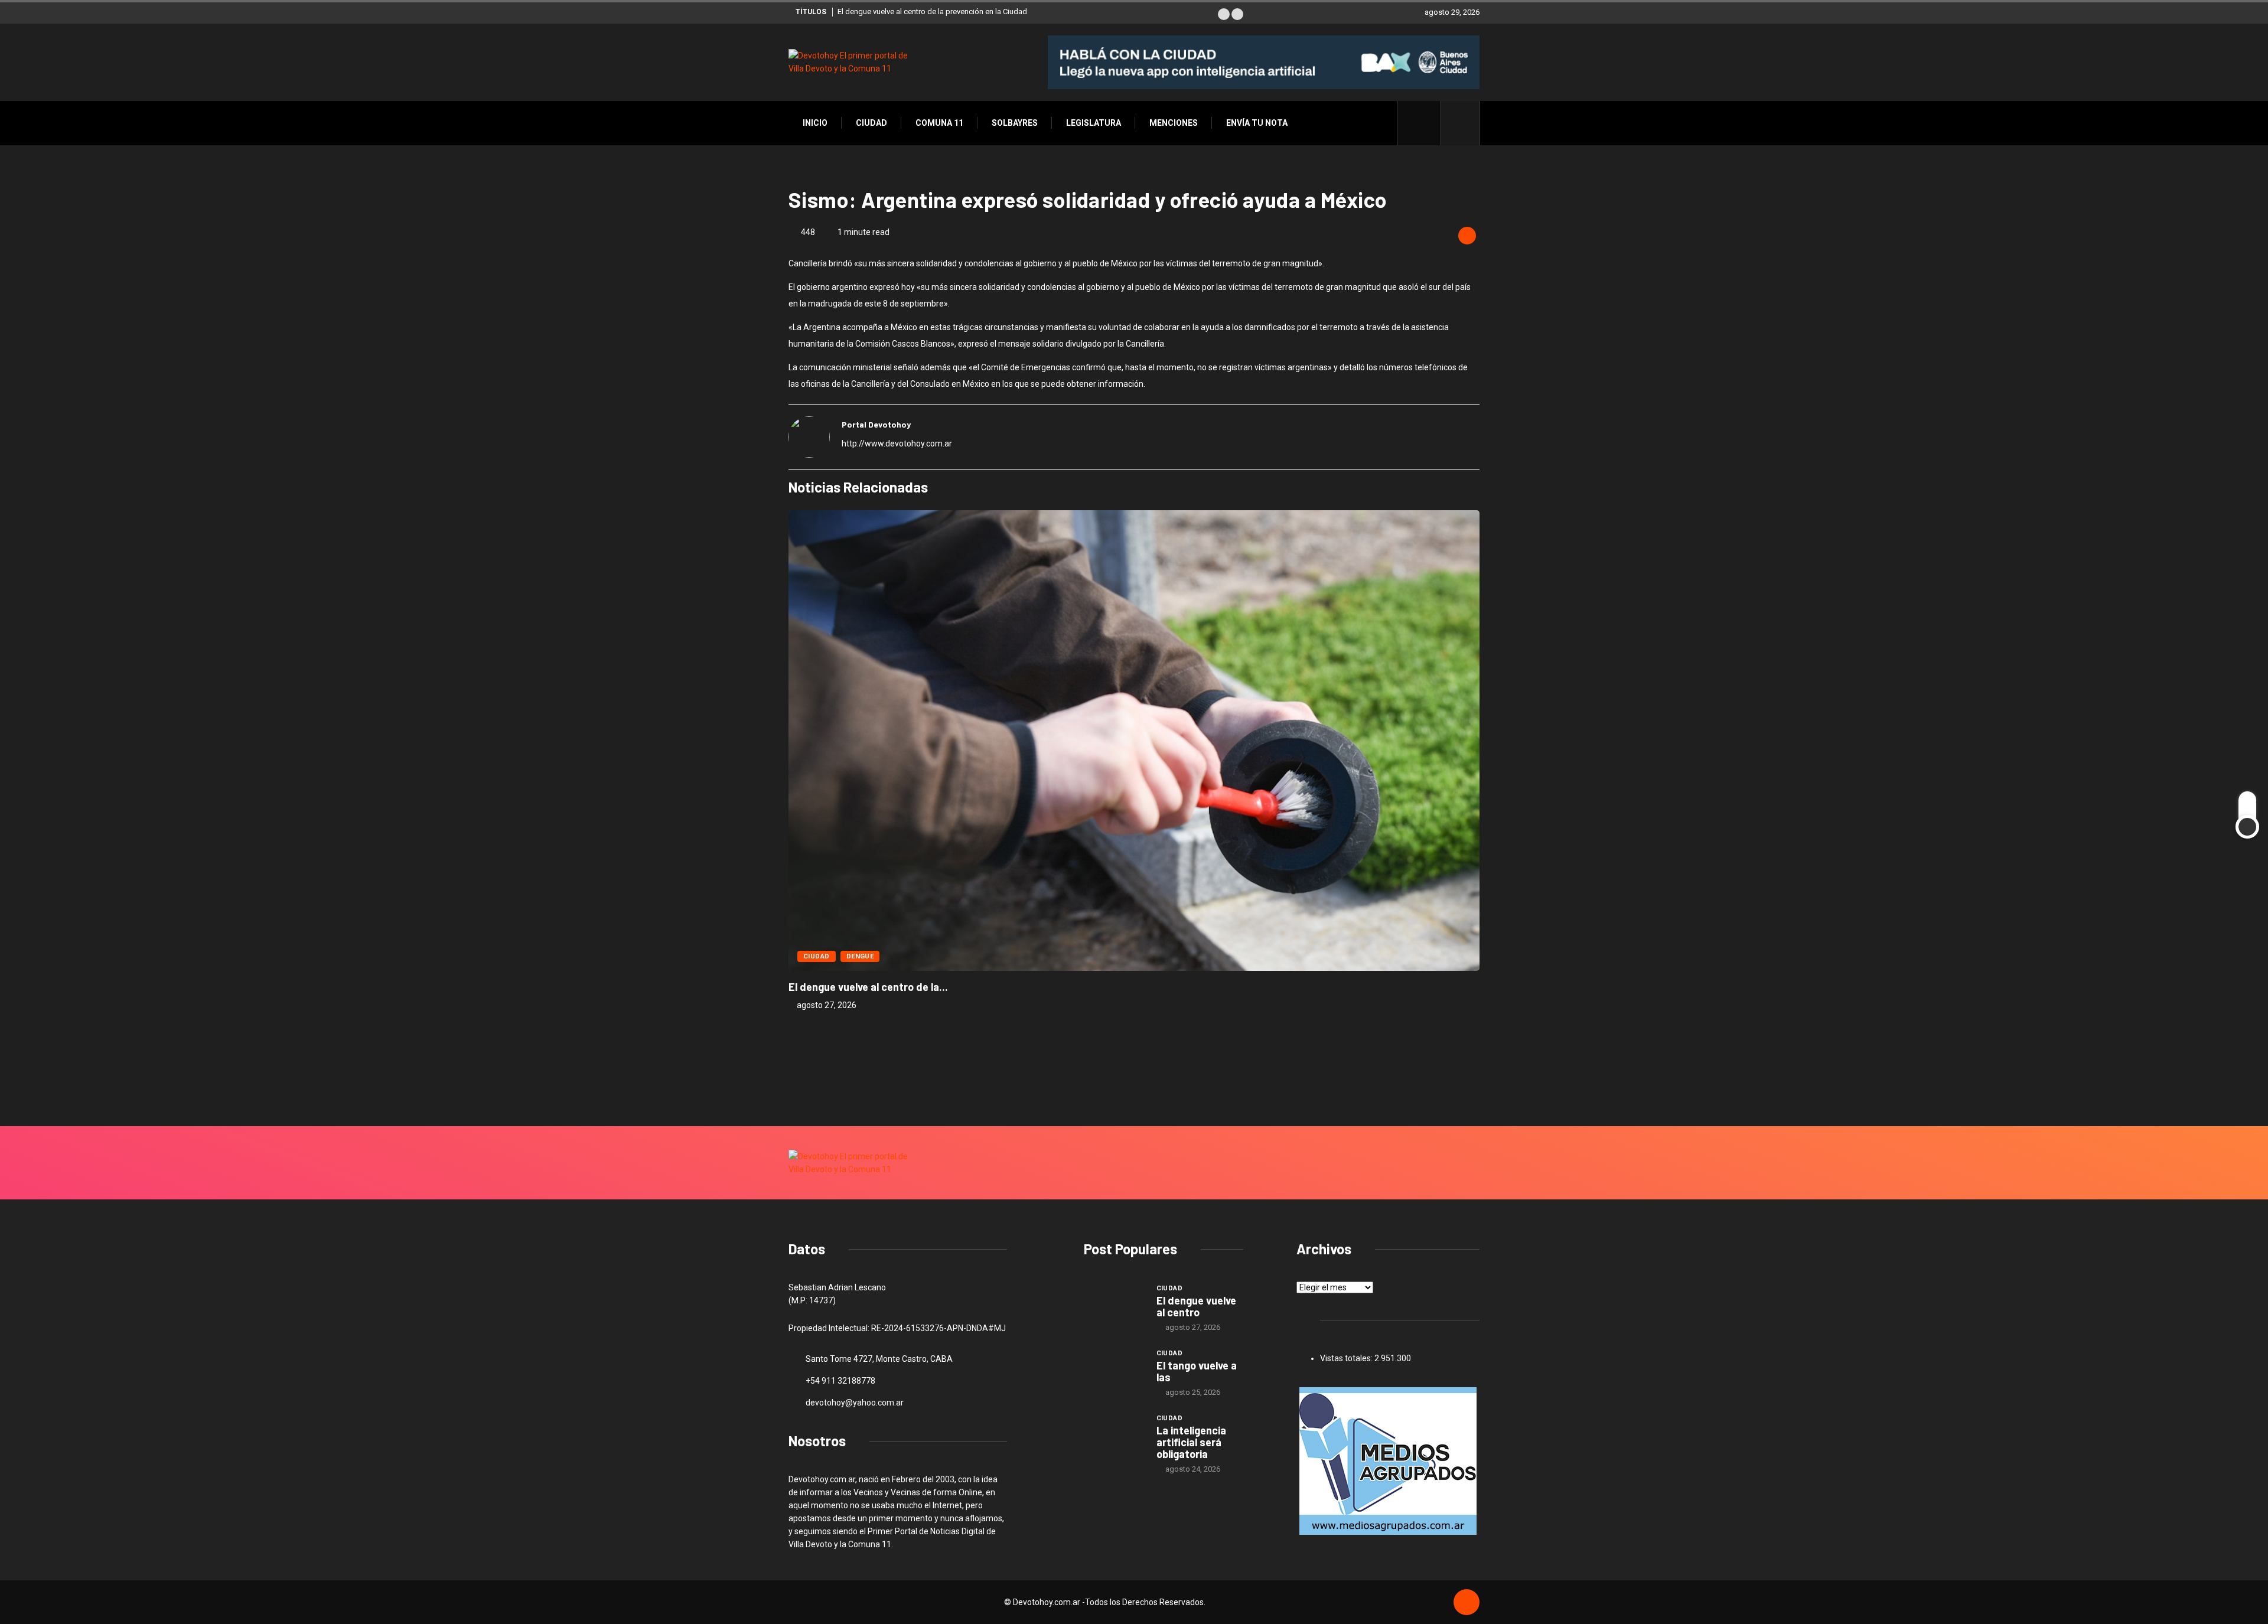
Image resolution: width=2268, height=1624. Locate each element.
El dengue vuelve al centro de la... (868, 987)
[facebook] (1425, 123)
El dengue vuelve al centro (1196, 1306)
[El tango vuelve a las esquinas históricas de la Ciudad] (1114, 1370)
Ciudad (871, 123)
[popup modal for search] (1460, 123)
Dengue (860, 956)
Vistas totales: (1347, 1358)
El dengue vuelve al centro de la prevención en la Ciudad (932, 12)
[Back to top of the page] (1467, 1603)
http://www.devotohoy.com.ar (897, 443)
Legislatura (1094, 123)
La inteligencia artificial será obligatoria (1191, 1442)
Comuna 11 (939, 123)
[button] (1224, 14)
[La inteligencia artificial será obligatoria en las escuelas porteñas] (1114, 1435)
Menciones (1174, 123)
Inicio (815, 123)
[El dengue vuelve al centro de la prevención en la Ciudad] (1114, 1305)
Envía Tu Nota (1257, 123)
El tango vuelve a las (1197, 1371)
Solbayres (1015, 123)
